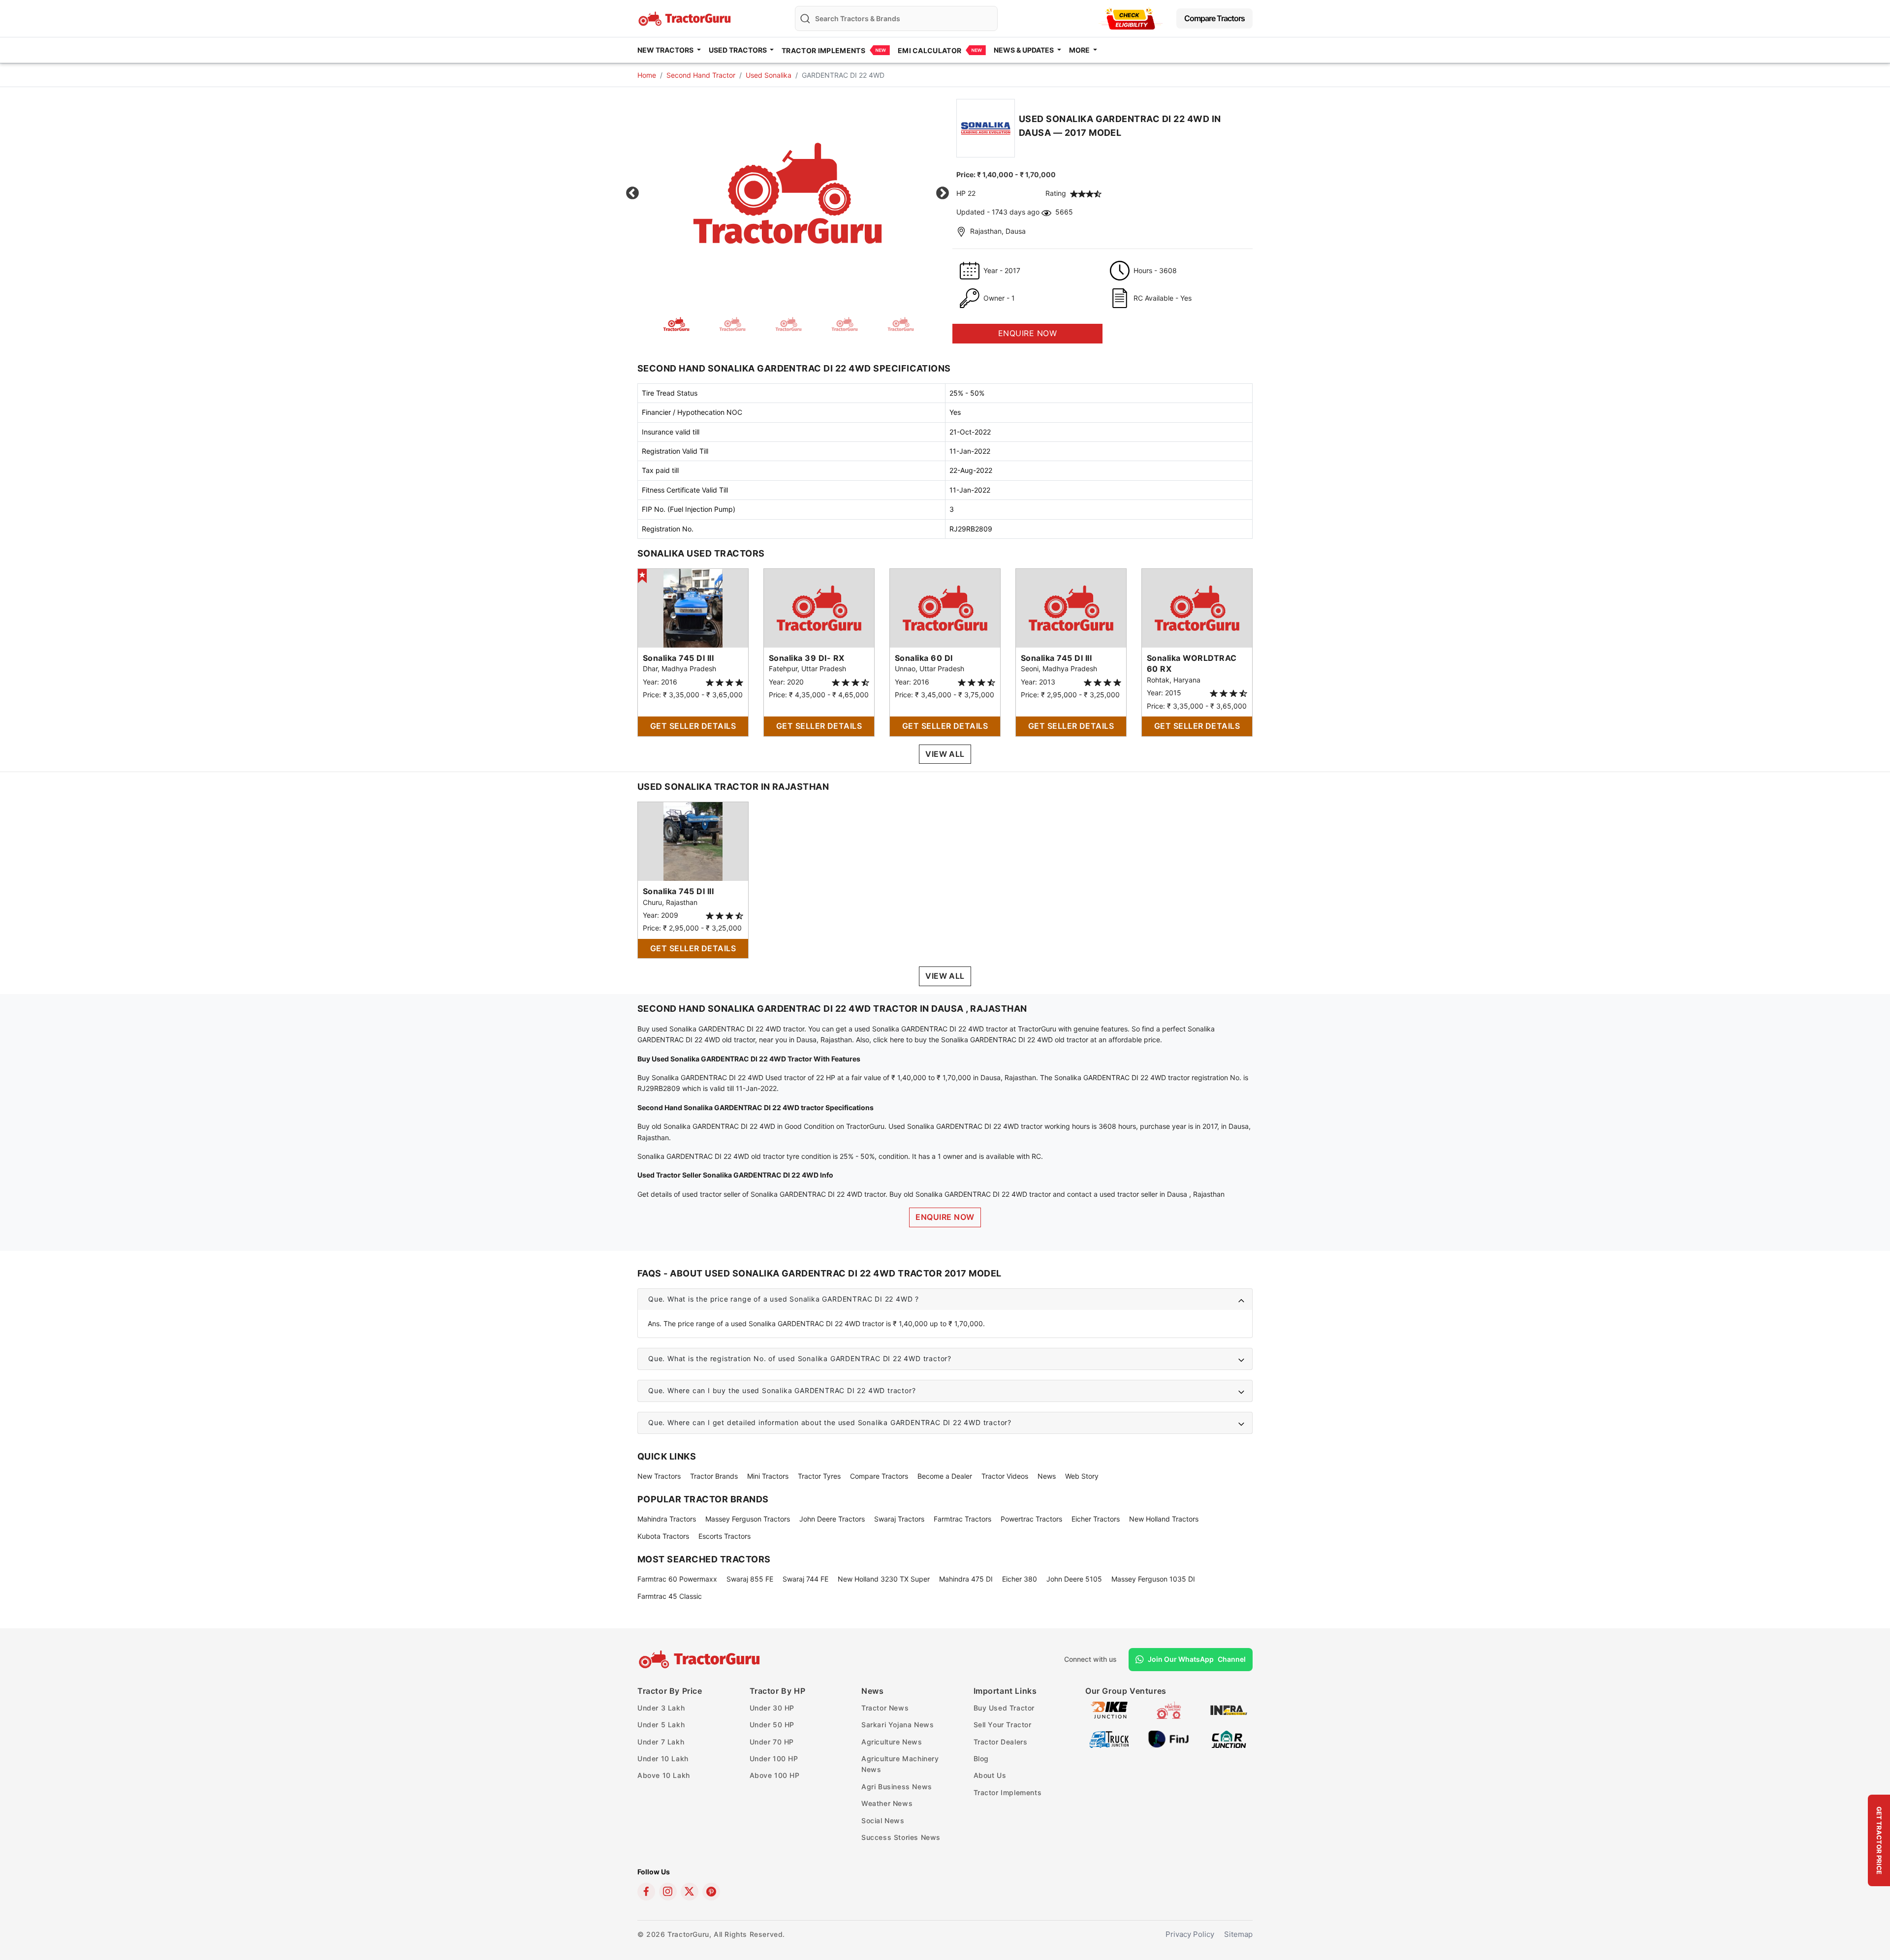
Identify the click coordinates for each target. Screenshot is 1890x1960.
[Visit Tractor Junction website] (1169, 1709)
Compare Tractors (1214, 18)
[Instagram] (668, 1892)
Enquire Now (945, 1217)
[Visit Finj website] (1169, 1738)
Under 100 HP (774, 1758)
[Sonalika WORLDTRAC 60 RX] (1197, 607)
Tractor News (885, 1708)
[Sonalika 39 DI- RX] (819, 607)
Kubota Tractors (663, 1536)
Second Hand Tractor (701, 75)
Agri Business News (897, 1787)
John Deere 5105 (1074, 1579)
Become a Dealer (945, 1476)
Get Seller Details (693, 726)
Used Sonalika (769, 75)
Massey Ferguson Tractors (748, 1519)
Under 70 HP (772, 1742)
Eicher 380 (1020, 1579)
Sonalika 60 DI (924, 658)
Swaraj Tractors (899, 1519)
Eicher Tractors (1096, 1519)
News (1047, 1476)
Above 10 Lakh (664, 1775)
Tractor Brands (714, 1476)
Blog (981, 1758)
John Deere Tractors (832, 1519)
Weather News (887, 1803)
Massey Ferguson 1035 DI (1153, 1579)
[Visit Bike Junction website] (1109, 1709)
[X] (690, 1892)
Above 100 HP (775, 1775)
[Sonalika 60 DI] (945, 607)
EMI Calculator (929, 50)
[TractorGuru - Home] (686, 17)
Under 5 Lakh (661, 1725)
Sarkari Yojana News (898, 1725)
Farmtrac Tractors (962, 1519)
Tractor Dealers (1001, 1742)
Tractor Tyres (819, 1476)
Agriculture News (892, 1742)
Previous (632, 193)
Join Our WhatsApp (1197, 1659)
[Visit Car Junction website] (1229, 1738)
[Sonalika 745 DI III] (693, 607)
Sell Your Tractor (1003, 1725)
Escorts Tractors (724, 1536)
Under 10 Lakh (663, 1758)
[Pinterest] (711, 1892)
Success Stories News (901, 1837)
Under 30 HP (772, 1708)
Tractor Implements (823, 50)
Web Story (1082, 1476)
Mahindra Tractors (667, 1519)
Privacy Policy (1190, 1934)
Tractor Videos (1005, 1476)
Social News (883, 1820)
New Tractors (659, 1476)
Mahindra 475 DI (966, 1579)
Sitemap (1238, 1934)
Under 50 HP (772, 1725)
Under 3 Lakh (661, 1708)
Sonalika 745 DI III (678, 658)
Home (647, 75)
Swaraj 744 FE (805, 1579)
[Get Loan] (1131, 18)
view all (945, 754)
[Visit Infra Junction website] (1229, 1709)
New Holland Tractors (1164, 1519)
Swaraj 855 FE (750, 1579)
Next (943, 193)
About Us (990, 1775)
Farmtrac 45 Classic (670, 1596)
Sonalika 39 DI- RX (807, 658)
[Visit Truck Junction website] (1109, 1738)
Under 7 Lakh (661, 1742)
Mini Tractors (768, 1476)
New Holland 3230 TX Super (884, 1579)
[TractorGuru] (701, 1659)
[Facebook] (646, 1892)
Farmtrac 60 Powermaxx (677, 1579)
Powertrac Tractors (1031, 1519)
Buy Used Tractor (1004, 1708)
